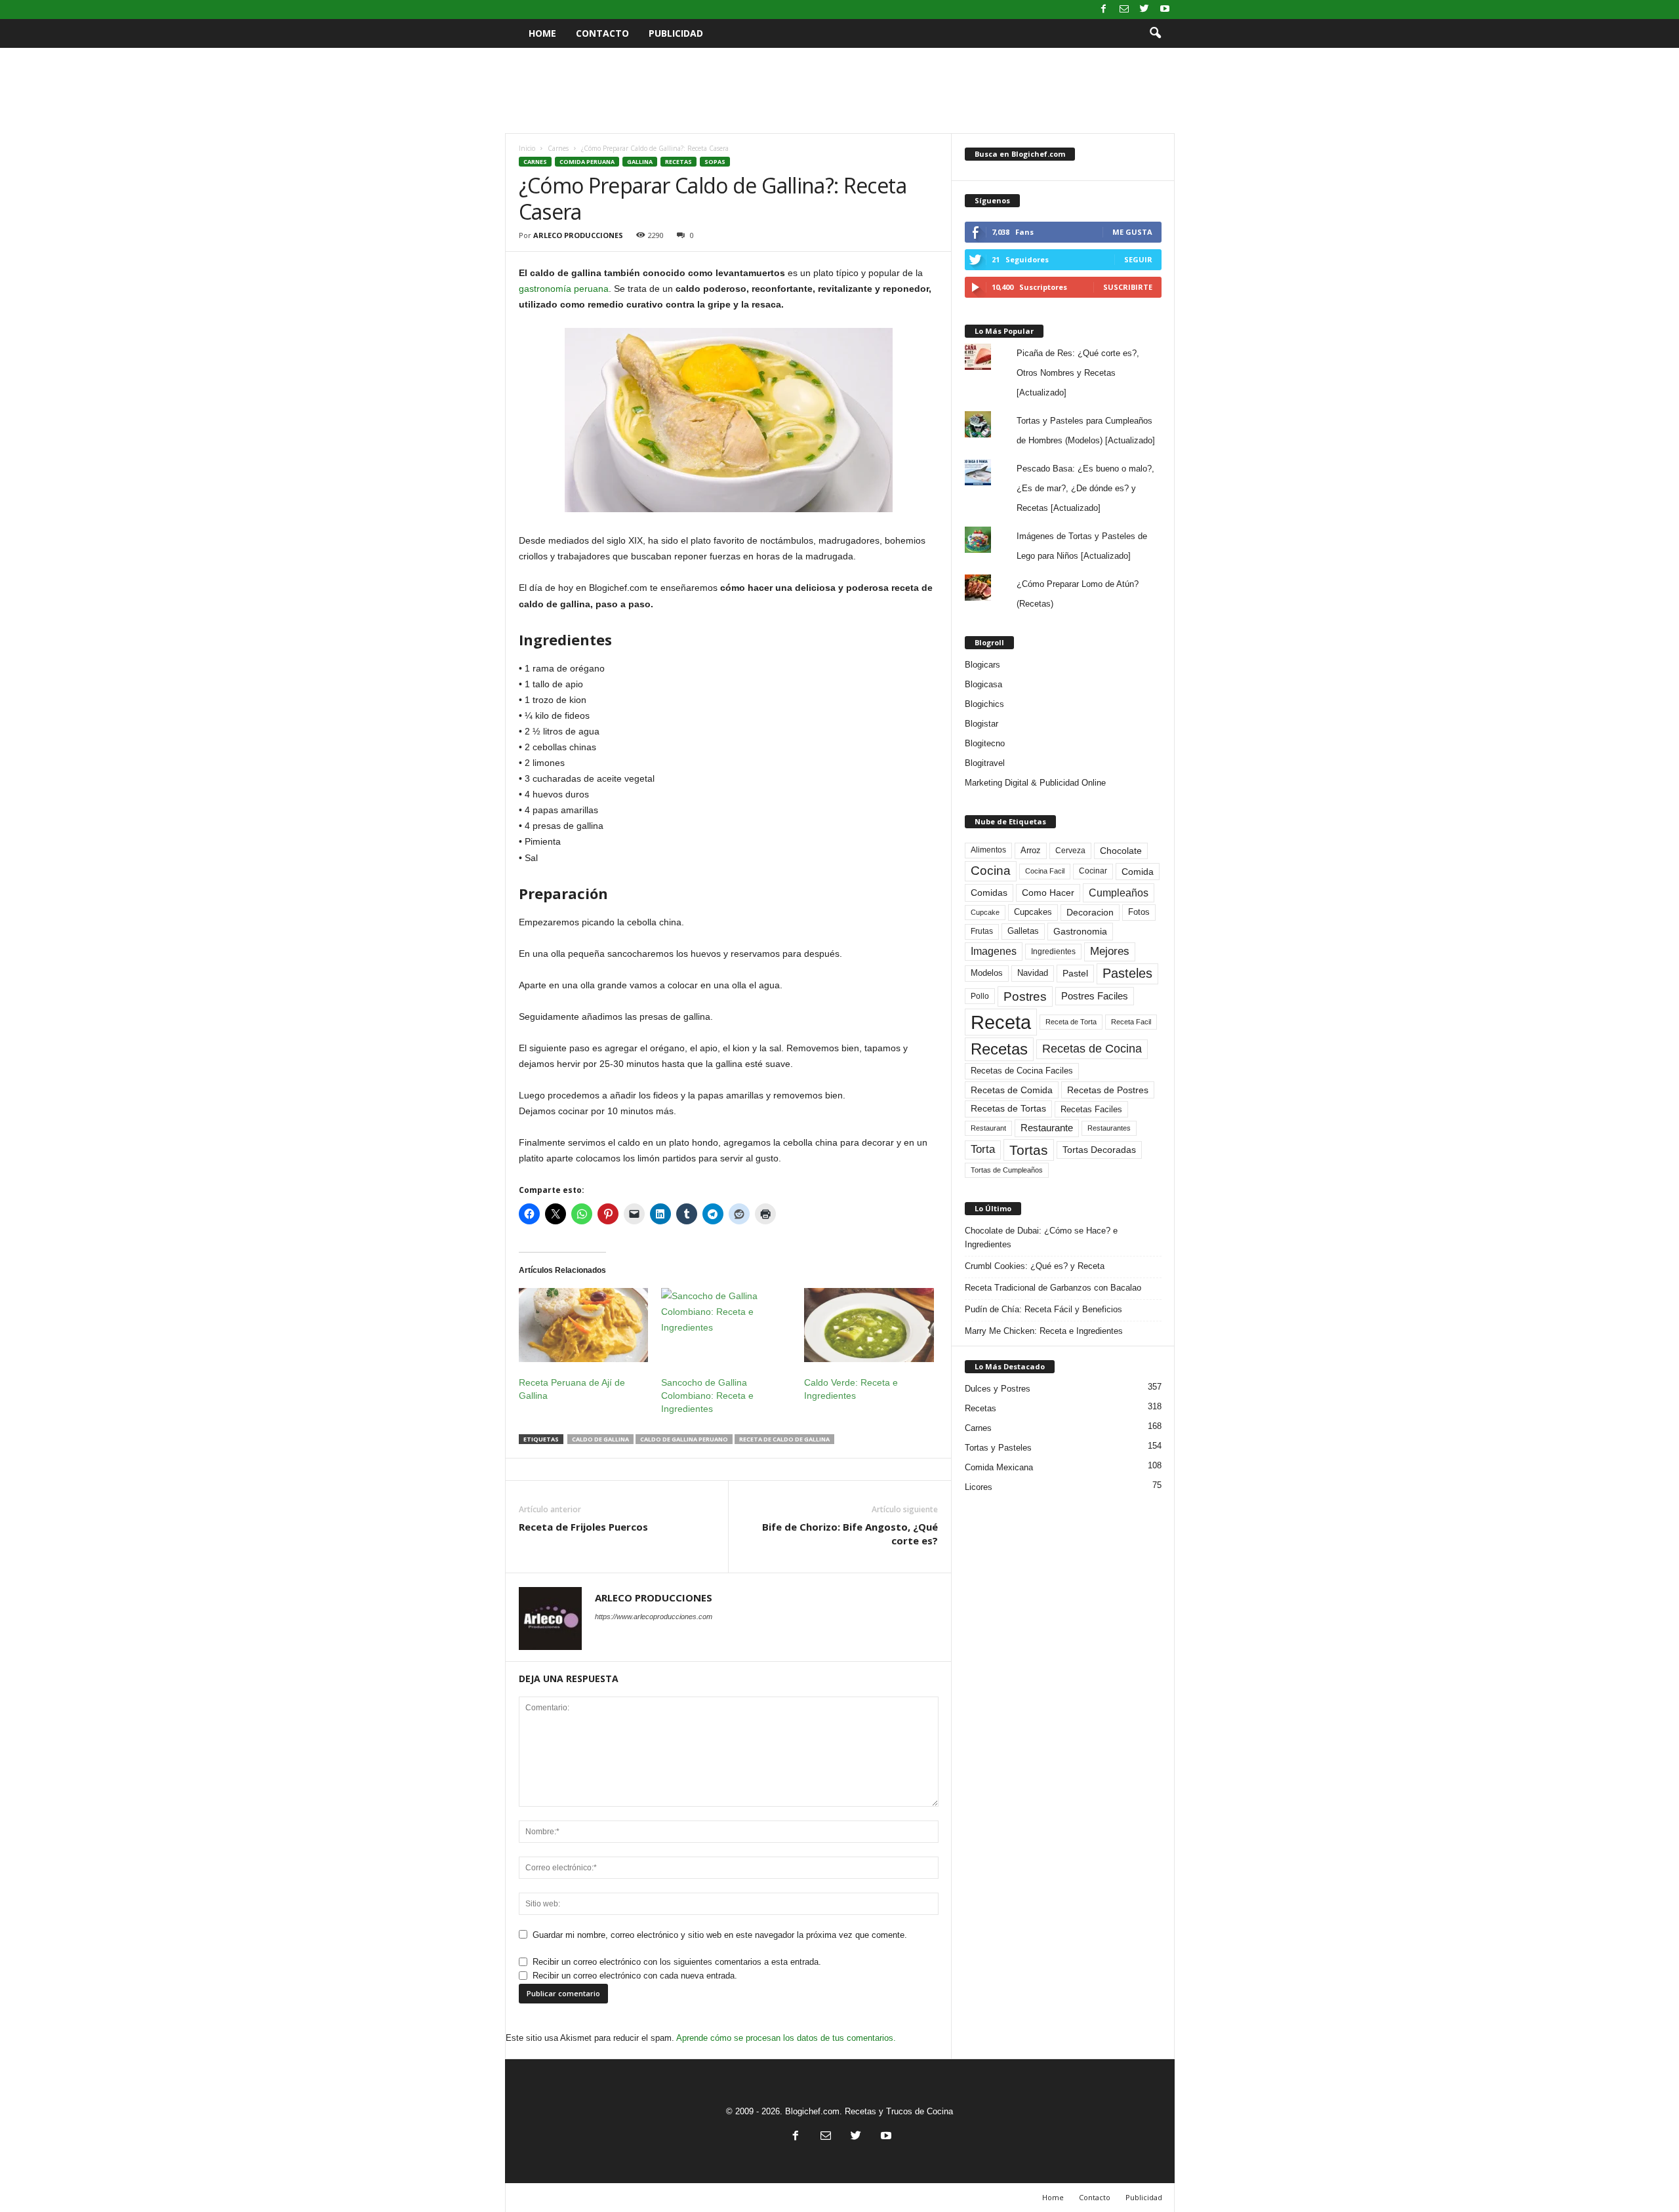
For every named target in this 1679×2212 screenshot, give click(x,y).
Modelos (987, 973)
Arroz (1031, 850)
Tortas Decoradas (1099, 1150)
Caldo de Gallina (600, 1439)
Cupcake (985, 912)
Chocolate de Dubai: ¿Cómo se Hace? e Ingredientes (1041, 1237)
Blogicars (982, 665)
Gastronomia (1080, 931)
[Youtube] (1165, 10)
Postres (1025, 996)
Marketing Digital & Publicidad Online (1035, 783)
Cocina (991, 871)
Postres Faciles (1095, 996)
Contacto (602, 33)
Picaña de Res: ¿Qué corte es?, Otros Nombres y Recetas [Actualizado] (1078, 373)
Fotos (1139, 912)
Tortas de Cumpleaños (1007, 1170)
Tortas (1029, 1150)
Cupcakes (1033, 912)
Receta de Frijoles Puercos (583, 1527)
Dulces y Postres (998, 1389)
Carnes (558, 148)
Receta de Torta (1071, 1022)
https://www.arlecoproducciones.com (654, 1617)
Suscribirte (1128, 287)
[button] (1155, 33)
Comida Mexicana (999, 1467)
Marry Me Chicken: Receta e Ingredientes (1044, 1331)
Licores (979, 1487)
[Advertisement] (839, 90)
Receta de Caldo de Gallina (784, 1439)
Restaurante (1047, 1128)
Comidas (989, 893)
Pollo (980, 996)
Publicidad (676, 33)
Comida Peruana (587, 162)
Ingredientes (1053, 952)
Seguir (1138, 259)
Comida (1138, 872)
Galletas (1023, 931)
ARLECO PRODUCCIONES (578, 235)
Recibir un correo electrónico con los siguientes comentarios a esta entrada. (677, 1962)
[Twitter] (1144, 10)
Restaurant (988, 1128)
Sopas (715, 162)
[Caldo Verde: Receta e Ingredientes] (869, 1325)
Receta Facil (1131, 1022)
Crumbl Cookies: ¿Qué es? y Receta (1035, 1266)
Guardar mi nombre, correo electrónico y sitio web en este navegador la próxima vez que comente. (720, 1935)
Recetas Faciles (1091, 1109)
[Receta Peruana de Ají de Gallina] (584, 1325)
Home (542, 33)
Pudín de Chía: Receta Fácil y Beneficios (1043, 1309)
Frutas (982, 931)
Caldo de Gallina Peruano (684, 1439)
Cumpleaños (1119, 893)
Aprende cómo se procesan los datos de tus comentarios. (786, 2038)
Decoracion (1090, 913)
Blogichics (984, 704)
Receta (1001, 1022)
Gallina (640, 162)
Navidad (1033, 973)
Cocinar (1093, 871)
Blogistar (981, 724)
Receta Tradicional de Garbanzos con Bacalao (1053, 1288)
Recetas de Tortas (1008, 1108)
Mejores (1110, 951)
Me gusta (1132, 232)
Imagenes (994, 951)
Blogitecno (985, 743)
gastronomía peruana (564, 289)
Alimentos (988, 850)
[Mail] (1124, 10)
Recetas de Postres (1108, 1090)
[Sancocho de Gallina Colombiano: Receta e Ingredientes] (726, 1325)
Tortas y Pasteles (998, 1448)
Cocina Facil (1045, 871)
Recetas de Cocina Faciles (1022, 1071)
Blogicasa (983, 684)
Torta (983, 1149)
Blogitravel (985, 763)
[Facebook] (1104, 10)
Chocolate (1121, 851)
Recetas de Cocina (1092, 1049)
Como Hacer (1048, 893)
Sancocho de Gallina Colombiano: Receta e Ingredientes (707, 1396)
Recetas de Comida (1012, 1090)
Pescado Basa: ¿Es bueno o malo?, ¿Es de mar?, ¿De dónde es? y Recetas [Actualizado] (1085, 488)
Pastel (1075, 973)
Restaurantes (1109, 1128)
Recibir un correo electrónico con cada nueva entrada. (635, 1976)
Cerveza (1070, 851)
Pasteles (1127, 973)
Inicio (527, 148)
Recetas (678, 162)
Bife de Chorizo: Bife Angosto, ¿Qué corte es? (850, 1534)
